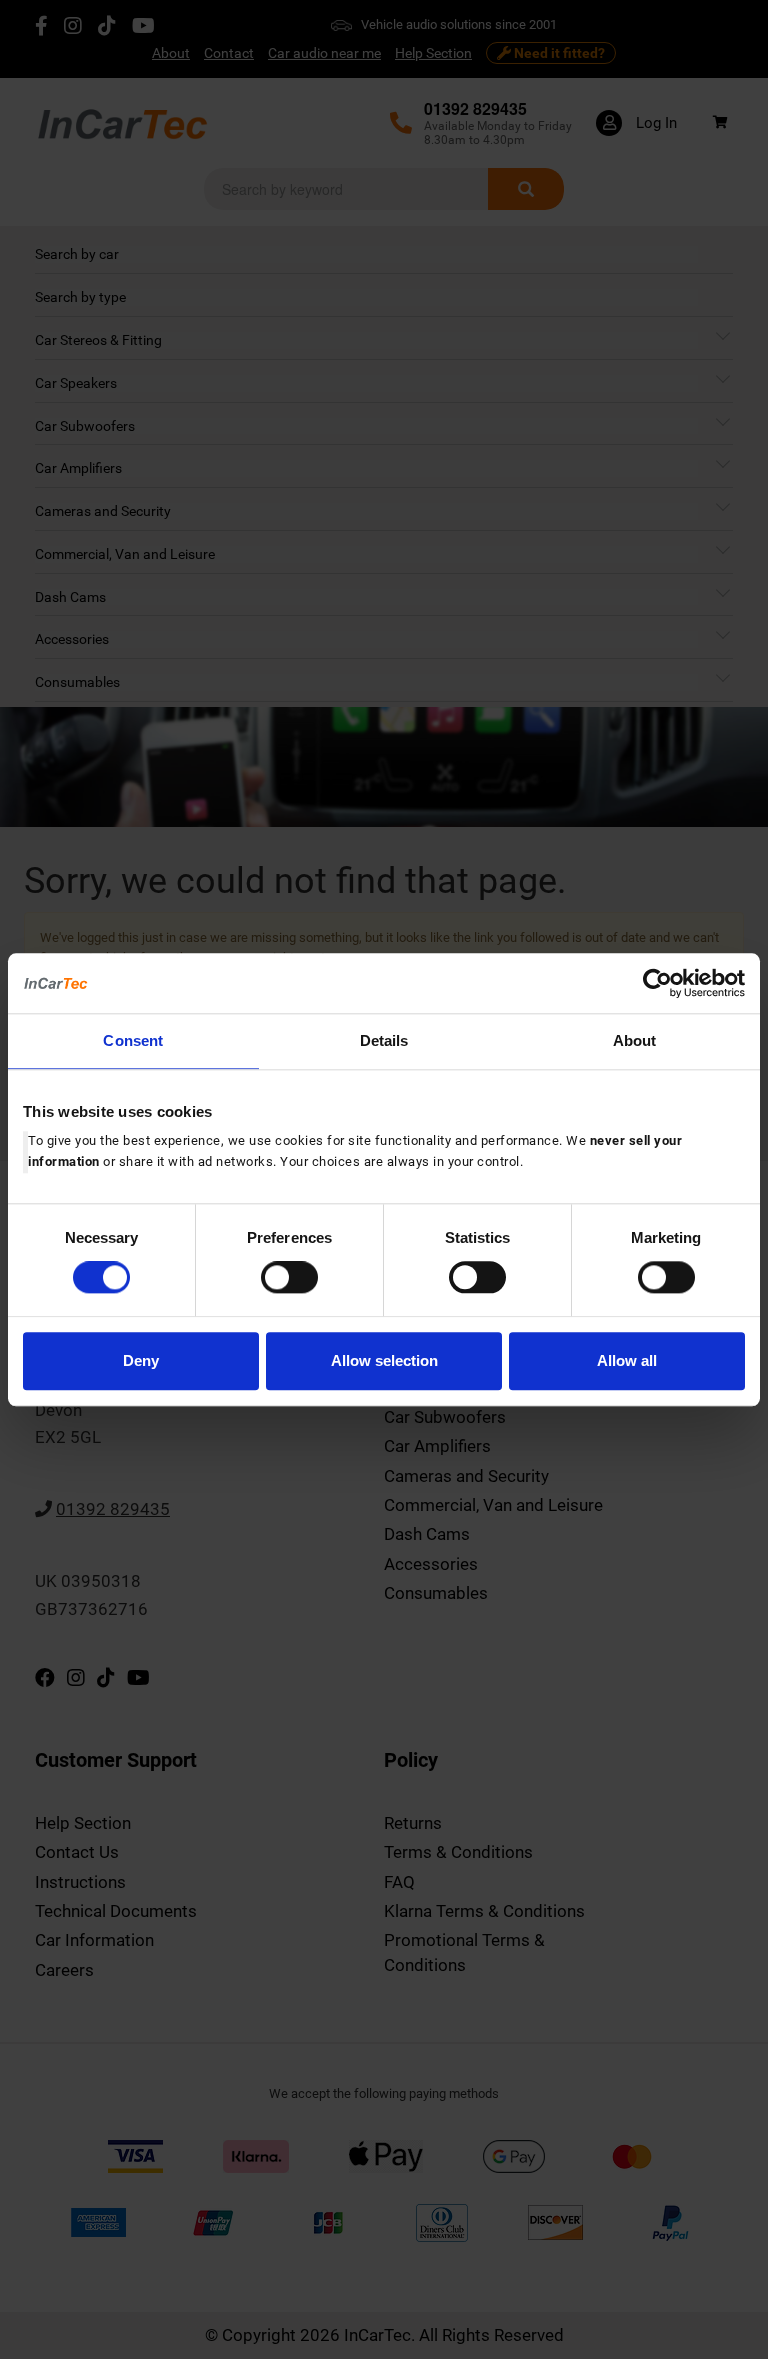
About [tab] (635, 1040)
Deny (141, 1360)
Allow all (627, 1360)
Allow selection (384, 1360)
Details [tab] (384, 1040)
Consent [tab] (133, 1040)
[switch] (289, 1278)
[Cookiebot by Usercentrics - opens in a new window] (657, 983)
